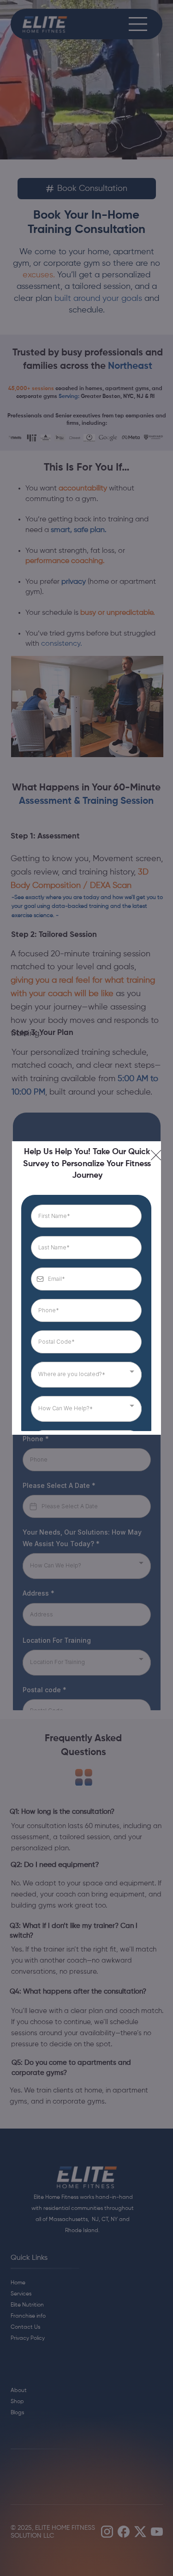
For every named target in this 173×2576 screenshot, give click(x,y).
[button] (156, 1156)
